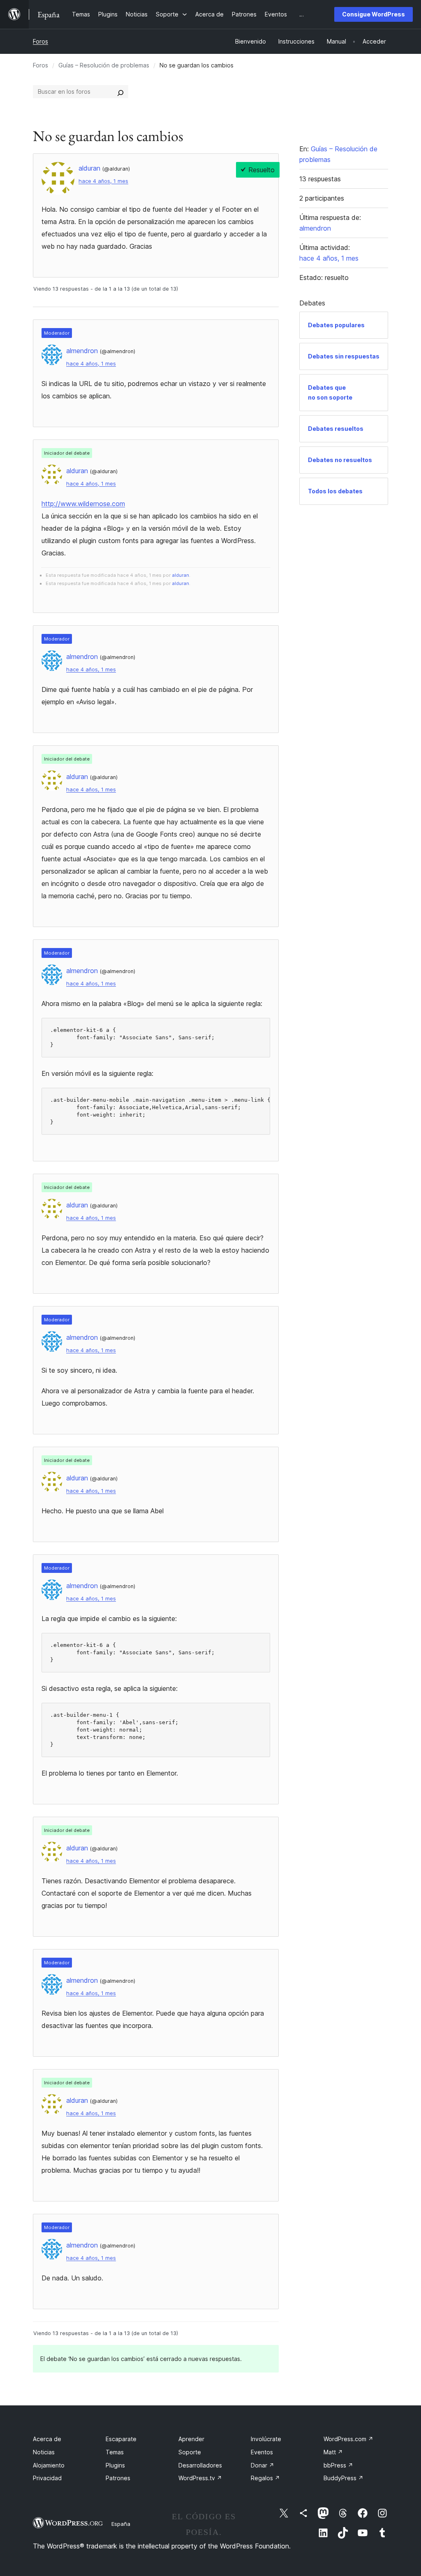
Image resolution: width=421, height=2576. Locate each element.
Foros (40, 41)
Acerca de (47, 2439)
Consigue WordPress (374, 14)
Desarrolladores (200, 2465)
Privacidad (47, 2478)
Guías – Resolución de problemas (104, 65)
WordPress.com (348, 2439)
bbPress (338, 2465)
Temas (115, 2452)
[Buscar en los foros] (120, 92)
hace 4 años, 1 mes (103, 181)
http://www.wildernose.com (83, 504)
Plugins (115, 2465)
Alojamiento (49, 2465)
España (121, 2524)
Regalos (265, 2478)
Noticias (44, 2452)
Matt (333, 2452)
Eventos (262, 2452)
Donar (263, 2465)
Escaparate (121, 2439)
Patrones (118, 2478)
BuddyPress (344, 2478)
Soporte (190, 2452)
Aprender (191, 2439)
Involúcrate (266, 2439)
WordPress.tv (200, 2478)
